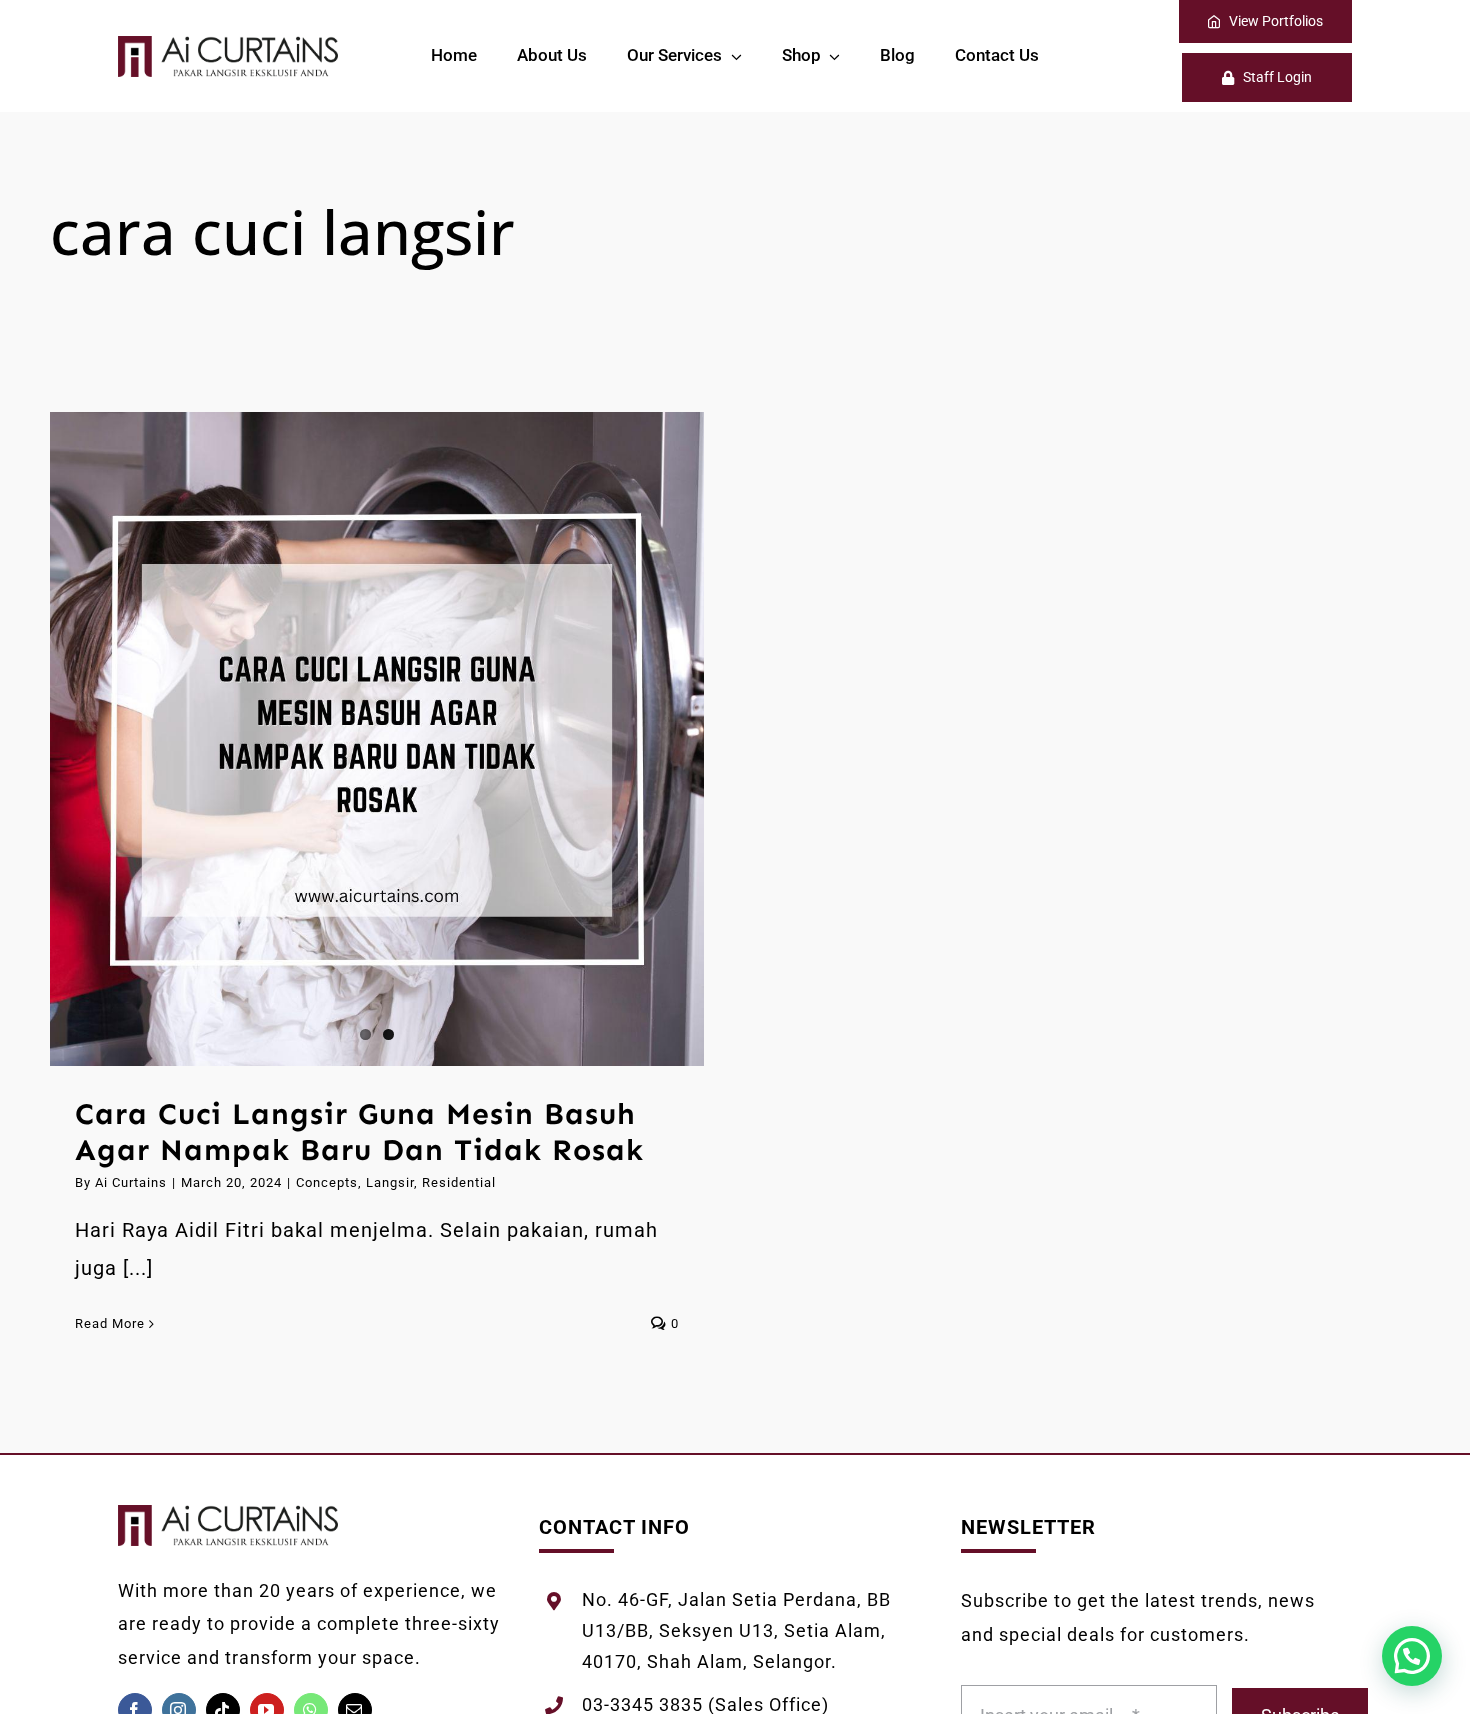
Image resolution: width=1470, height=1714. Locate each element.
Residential (459, 1182)
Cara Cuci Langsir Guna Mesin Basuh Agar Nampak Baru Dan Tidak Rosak (359, 1132)
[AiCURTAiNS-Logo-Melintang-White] (228, 46)
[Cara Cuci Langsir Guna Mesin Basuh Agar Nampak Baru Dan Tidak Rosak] (377, 739)
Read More (110, 1323)
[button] (1412, 1656)
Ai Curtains (131, 1182)
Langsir (390, 1182)
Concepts (327, 1182)
